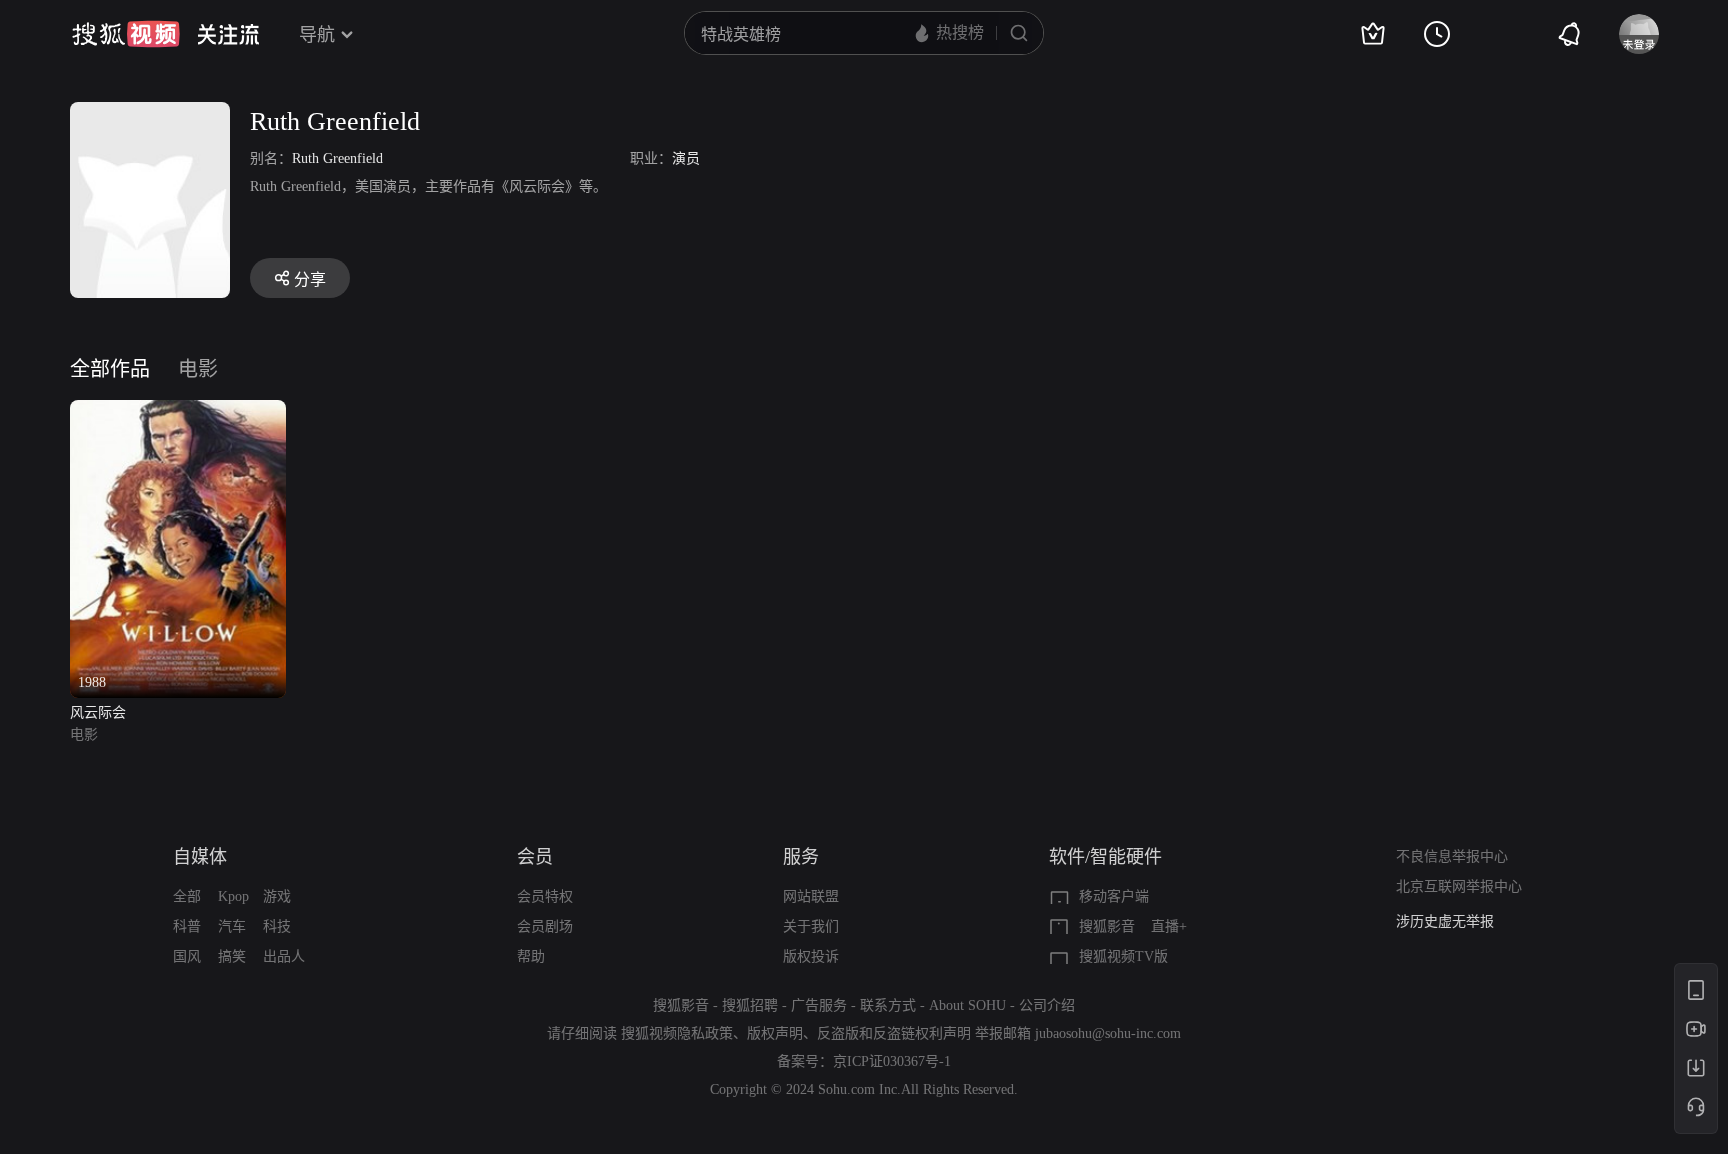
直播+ (1169, 926)
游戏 (277, 896)
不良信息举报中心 (1452, 856)
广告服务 (819, 1005)
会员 (535, 857)
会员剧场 (545, 926)
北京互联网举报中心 (1459, 886)
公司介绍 (1047, 1005)
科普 (187, 926)
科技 (277, 926)
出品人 (284, 956)
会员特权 (545, 896)
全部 (187, 896)
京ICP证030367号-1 (892, 1061)
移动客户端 (1114, 896)
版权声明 (775, 1033)
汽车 (232, 926)
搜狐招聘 (750, 1005)
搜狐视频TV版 (1123, 956)
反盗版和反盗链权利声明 (894, 1033)
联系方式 (888, 1005)
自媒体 (200, 857)
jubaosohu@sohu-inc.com (1108, 1033)
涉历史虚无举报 (1445, 921)
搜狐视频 (126, 34)
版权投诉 (811, 956)
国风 (187, 956)
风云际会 (98, 712)
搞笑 (232, 956)
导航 (317, 35)
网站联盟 (811, 896)
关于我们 (811, 926)
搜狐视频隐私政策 (677, 1033)
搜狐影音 (1107, 926)
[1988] (178, 411)
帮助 (531, 956)
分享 (310, 279)
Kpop (233, 896)
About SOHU (967, 1005)
